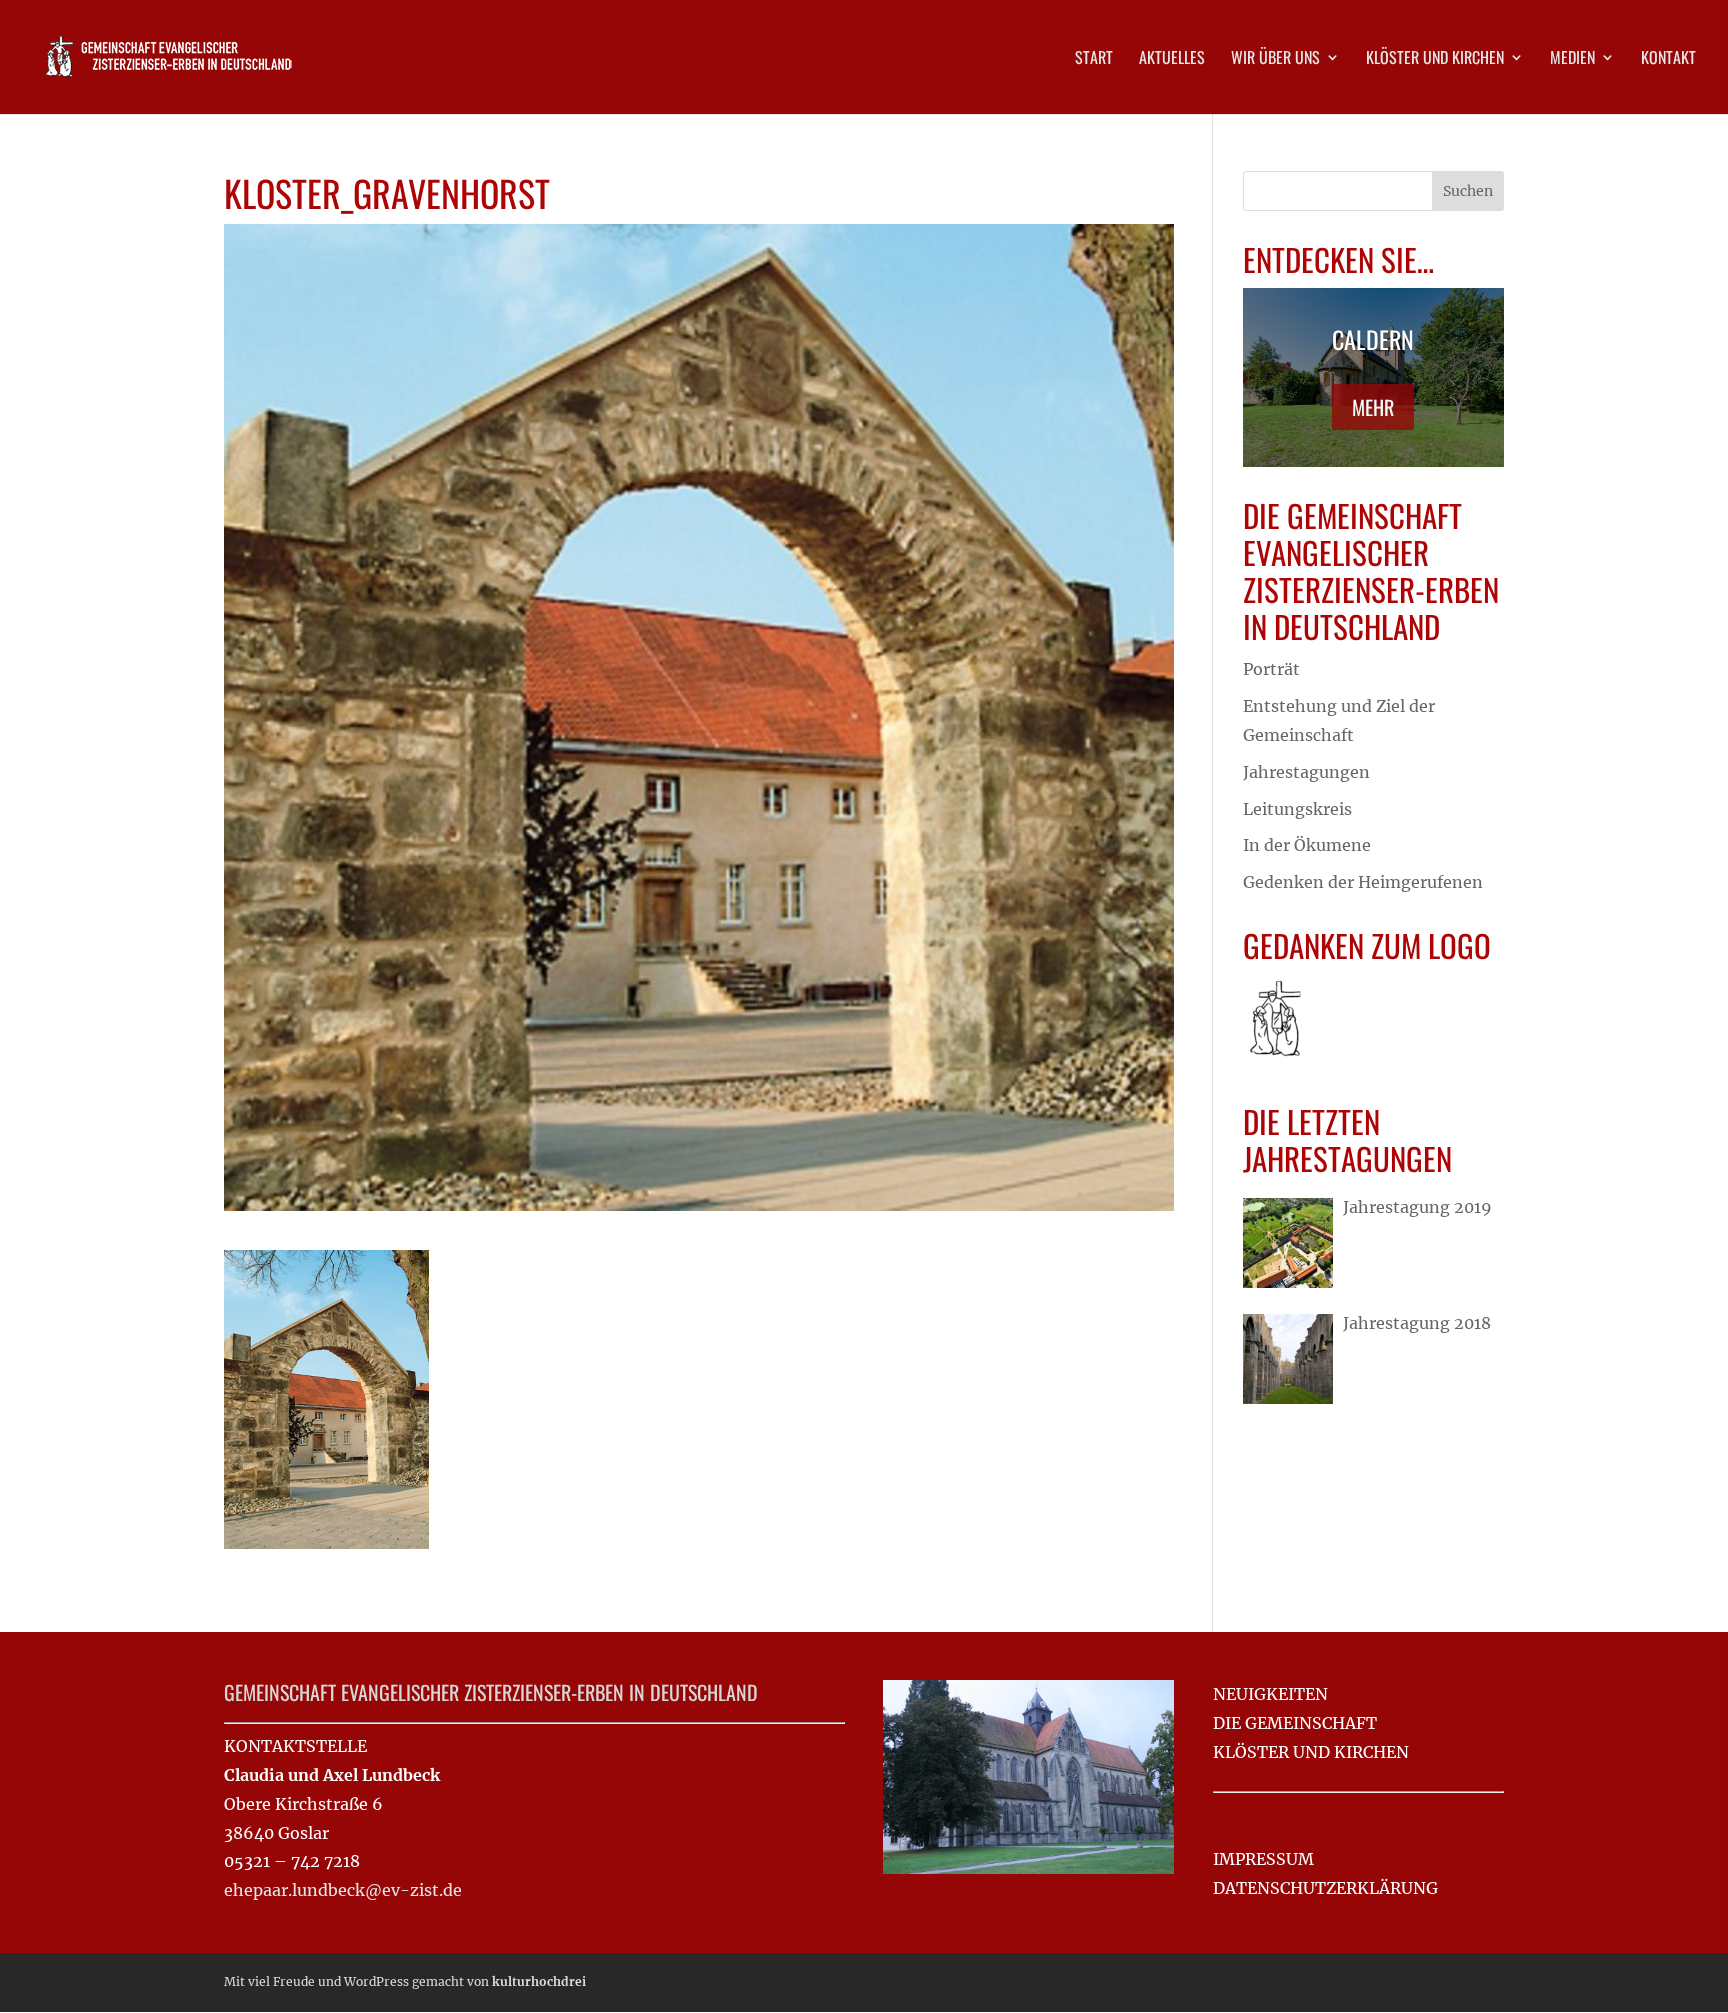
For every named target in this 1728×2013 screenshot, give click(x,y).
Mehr (1373, 407)
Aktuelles (1172, 59)
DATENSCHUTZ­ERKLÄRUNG (1325, 1888)
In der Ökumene (1307, 845)
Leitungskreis (1297, 809)
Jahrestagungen (1306, 772)
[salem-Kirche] (1028, 1868)
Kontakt (1668, 59)
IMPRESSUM (1263, 1859)
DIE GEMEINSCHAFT (1295, 1723)
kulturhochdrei (539, 1981)
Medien (1572, 59)
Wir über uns (1275, 59)
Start (1094, 59)
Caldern (1373, 339)
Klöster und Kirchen (1435, 59)
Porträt (1271, 669)
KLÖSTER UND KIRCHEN (1311, 1752)
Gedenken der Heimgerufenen (1363, 882)
